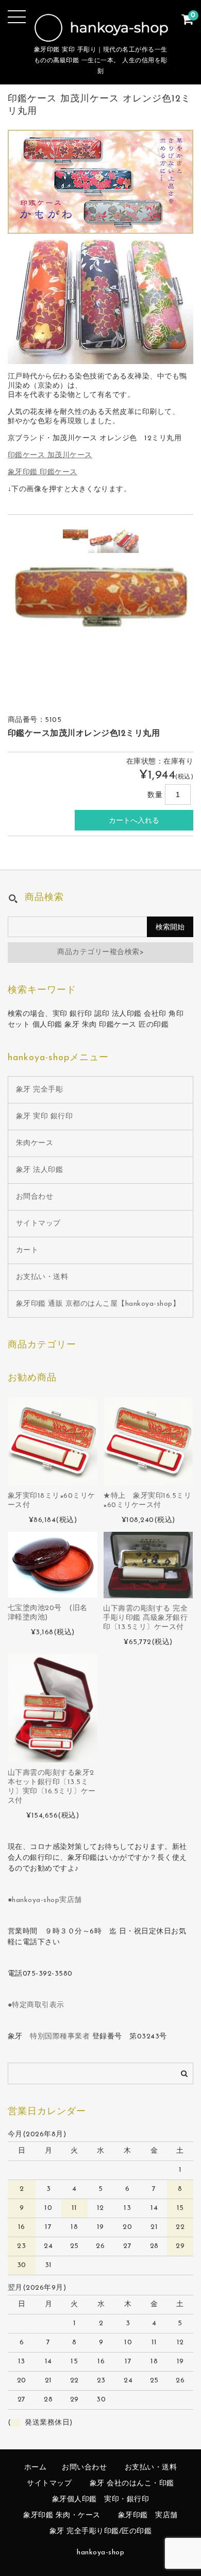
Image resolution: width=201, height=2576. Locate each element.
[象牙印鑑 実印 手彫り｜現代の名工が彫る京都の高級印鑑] (101, 35)
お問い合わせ (84, 2468)
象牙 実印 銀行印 (45, 1117)
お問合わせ (35, 1197)
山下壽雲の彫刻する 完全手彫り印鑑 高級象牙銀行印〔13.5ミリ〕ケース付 (145, 1618)
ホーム (36, 2468)
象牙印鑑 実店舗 (148, 2516)
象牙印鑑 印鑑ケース (43, 472)
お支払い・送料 (42, 1277)
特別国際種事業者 (60, 2037)
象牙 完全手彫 (40, 1090)
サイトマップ (38, 1224)
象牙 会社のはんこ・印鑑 (132, 2484)
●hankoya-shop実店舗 (45, 1900)
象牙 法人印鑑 (40, 1170)
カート (27, 1250)
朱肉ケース (35, 1143)
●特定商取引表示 (36, 2005)
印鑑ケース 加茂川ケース (50, 455)
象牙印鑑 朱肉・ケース (62, 2516)
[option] (76, 534)
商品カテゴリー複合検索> (100, 952)
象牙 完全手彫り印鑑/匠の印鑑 (101, 2531)
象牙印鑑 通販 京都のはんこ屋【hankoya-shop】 (98, 1304)
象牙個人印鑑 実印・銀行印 (101, 2500)
